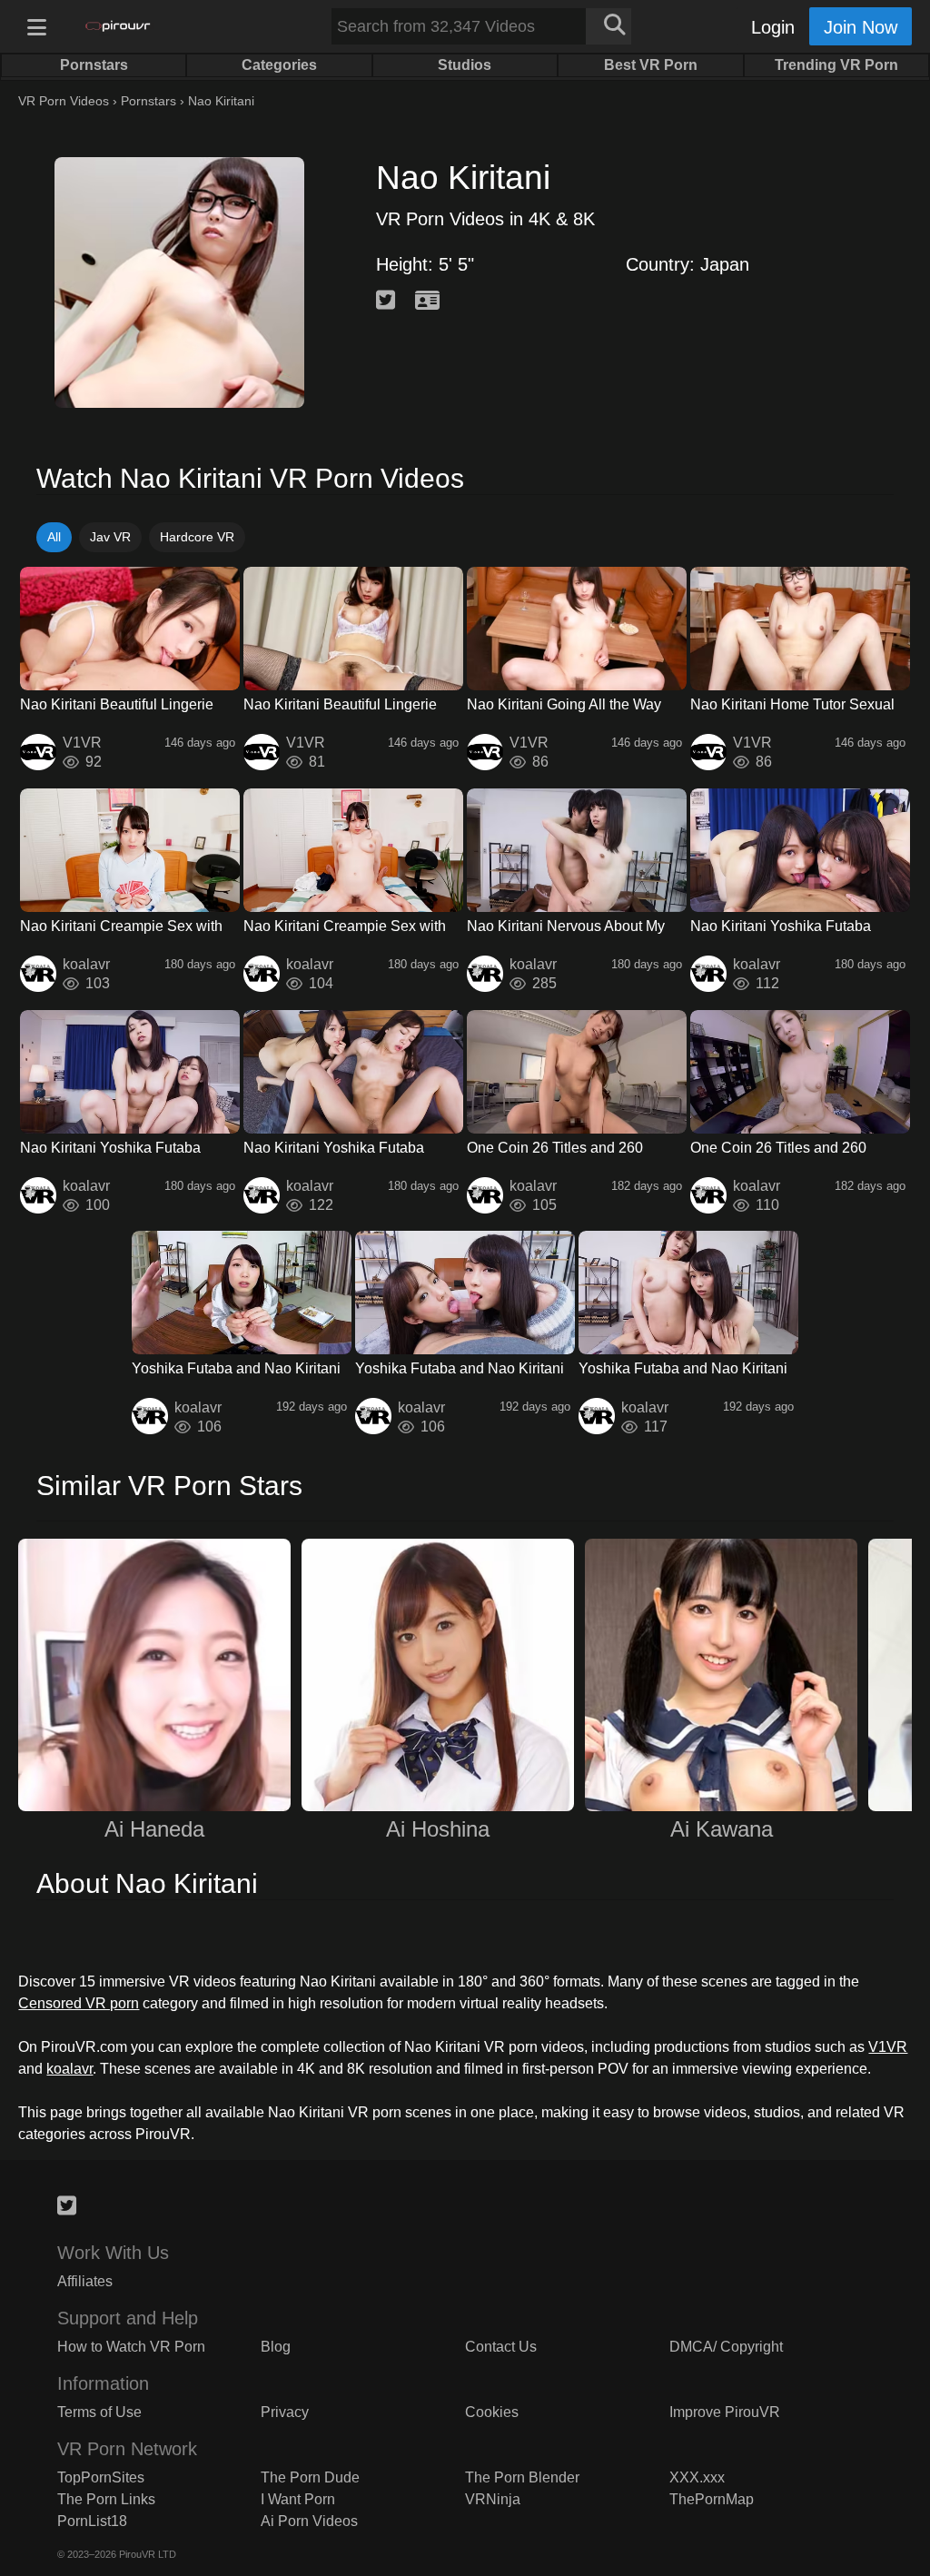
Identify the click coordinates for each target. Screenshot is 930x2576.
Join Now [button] (861, 27)
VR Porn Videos (64, 101)
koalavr (69, 2069)
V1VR (888, 2047)
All (54, 537)
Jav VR (110, 537)
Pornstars (148, 101)
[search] (608, 26)
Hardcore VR (197, 537)
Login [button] (773, 27)
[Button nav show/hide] (36, 26)
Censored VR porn (79, 2003)
